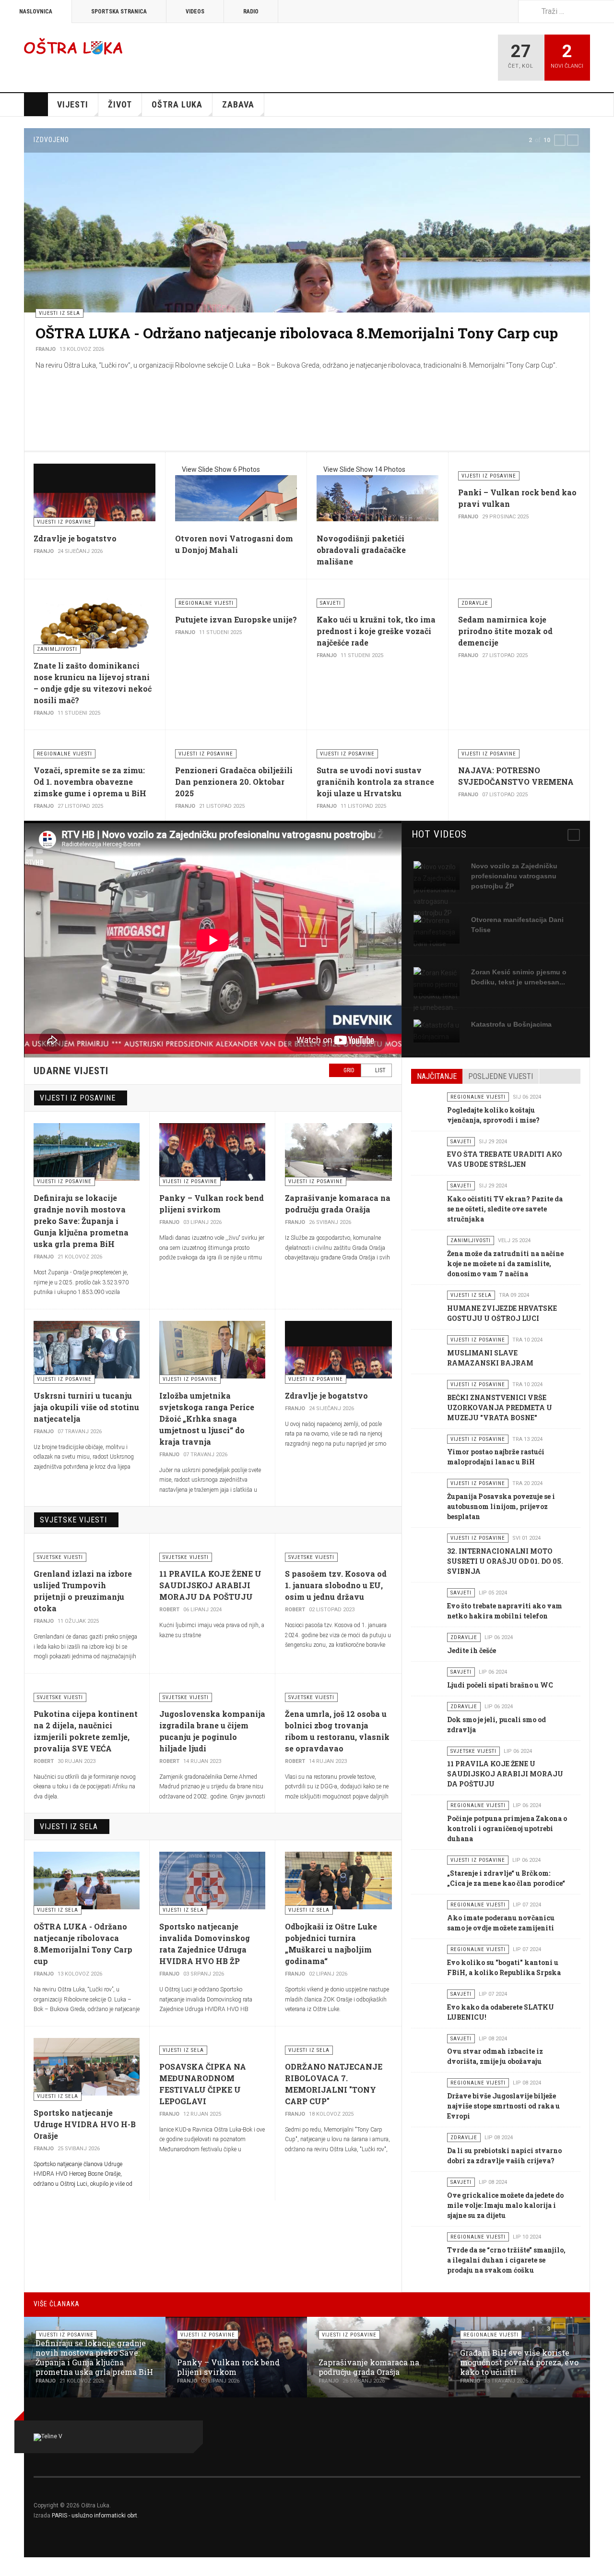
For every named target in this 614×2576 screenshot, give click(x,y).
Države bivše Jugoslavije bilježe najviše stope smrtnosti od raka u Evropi (503, 2106)
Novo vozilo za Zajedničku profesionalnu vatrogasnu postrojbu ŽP (514, 876)
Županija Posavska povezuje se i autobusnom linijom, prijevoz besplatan (501, 1506)
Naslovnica (36, 12)
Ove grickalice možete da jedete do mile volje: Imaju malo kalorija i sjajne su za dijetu (505, 2205)
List (380, 1070)
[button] (560, 140)
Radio (251, 12)
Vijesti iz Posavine (78, 1098)
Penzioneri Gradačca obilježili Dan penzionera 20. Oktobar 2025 (234, 782)
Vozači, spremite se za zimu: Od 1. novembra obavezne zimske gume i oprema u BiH (90, 782)
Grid (348, 1070)
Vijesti (73, 104)
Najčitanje (437, 1076)
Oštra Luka (177, 104)
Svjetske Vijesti (73, 1520)
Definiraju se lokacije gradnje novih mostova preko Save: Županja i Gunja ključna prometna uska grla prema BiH (81, 1221)
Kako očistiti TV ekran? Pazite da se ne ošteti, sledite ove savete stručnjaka (505, 1209)
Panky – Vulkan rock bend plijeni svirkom (228, 2367)
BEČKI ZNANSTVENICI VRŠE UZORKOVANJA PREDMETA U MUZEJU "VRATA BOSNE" (500, 1408)
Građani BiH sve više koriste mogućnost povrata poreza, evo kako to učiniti (519, 2362)
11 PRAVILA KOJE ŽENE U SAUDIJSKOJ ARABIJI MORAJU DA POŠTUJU (210, 1585)
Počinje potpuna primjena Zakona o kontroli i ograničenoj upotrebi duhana (507, 1828)
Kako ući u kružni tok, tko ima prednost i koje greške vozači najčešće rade (376, 631)
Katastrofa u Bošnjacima (511, 1024)
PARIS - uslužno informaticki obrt (94, 2516)
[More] (574, 835)
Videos (195, 12)
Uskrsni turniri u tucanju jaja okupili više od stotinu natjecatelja (86, 1407)
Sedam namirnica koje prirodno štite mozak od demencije (505, 631)
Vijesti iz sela (69, 1827)
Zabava (238, 104)
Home (36, 105)
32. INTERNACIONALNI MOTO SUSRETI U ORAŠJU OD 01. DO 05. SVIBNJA (505, 1561)
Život (120, 104)
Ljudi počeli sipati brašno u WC (500, 1685)
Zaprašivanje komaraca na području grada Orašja (369, 2367)
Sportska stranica (119, 12)
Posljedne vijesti (501, 1076)
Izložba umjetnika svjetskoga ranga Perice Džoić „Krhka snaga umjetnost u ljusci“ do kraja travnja (207, 1419)
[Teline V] (73, 46)
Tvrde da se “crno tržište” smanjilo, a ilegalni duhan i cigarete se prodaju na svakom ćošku (506, 2260)
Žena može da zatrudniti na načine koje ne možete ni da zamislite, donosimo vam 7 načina (505, 1264)
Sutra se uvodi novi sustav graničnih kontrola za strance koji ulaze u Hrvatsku (375, 782)
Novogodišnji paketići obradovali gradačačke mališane (361, 550)
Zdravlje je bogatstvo (75, 538)
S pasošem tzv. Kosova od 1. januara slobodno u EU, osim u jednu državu (336, 1585)
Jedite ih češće (472, 1650)
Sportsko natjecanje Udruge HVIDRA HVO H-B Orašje (85, 2124)
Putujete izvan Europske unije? (236, 619)
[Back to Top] (10, 2567)
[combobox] (566, 11)
